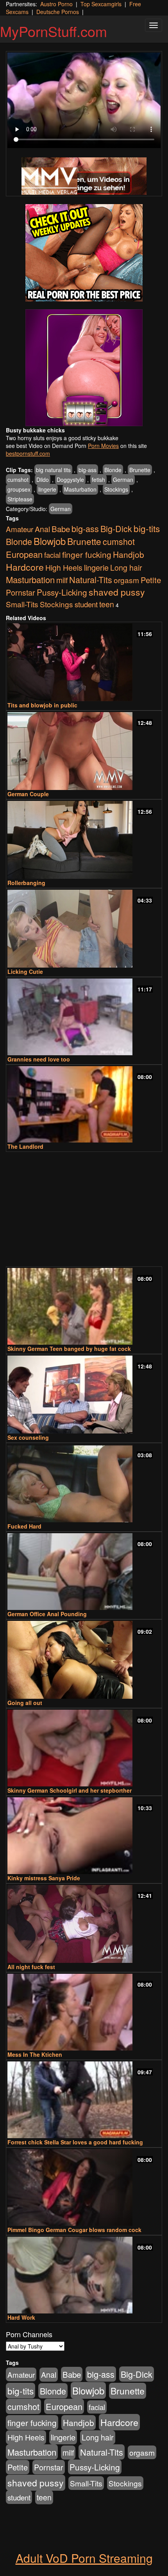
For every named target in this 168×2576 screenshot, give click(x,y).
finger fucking (87, 554)
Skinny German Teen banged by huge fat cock (69, 1349)
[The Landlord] (84, 1105)
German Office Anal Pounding (47, 1614)
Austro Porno (56, 4)
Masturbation (80, 489)
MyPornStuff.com (54, 31)
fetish (98, 480)
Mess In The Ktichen (35, 2054)
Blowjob (50, 541)
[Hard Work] (84, 2275)
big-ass (88, 470)
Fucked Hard (24, 1526)
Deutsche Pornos (58, 12)
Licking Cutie (25, 972)
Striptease (20, 499)
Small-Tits (22, 604)
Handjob (129, 554)
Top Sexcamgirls (101, 4)
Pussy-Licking (62, 592)
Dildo (43, 480)
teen (107, 604)
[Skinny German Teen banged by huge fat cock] (84, 1306)
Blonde (113, 470)
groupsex (19, 489)
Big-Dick (116, 528)
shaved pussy (117, 592)
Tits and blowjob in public (42, 705)
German (123, 480)
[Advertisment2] (84, 368)
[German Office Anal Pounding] (84, 1572)
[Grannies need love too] (84, 1017)
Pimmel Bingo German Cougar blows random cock (74, 2230)
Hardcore (25, 567)
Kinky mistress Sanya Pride (44, 1878)
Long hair (126, 568)
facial (52, 555)
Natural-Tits (91, 579)
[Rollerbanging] (84, 840)
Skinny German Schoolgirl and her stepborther (70, 1790)
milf (62, 580)
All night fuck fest (31, 1967)
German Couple (28, 794)
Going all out (25, 1703)
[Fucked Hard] (84, 1483)
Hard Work (21, 2317)
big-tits (147, 528)
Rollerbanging (26, 883)
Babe (61, 529)
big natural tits (53, 470)
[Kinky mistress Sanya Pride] (84, 1836)
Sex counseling (28, 1437)
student (86, 604)
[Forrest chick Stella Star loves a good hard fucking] (84, 2100)
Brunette (140, 470)
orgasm (126, 580)
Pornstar (21, 592)
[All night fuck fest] (84, 1924)
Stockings (116, 489)
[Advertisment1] (84, 253)
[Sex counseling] (84, 1395)
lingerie (47, 489)
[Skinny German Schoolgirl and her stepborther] (84, 1748)
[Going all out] (84, 1660)
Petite (151, 580)
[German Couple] (84, 751)
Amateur (20, 529)
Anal (42, 529)
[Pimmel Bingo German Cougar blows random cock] (84, 2187)
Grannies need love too (39, 1059)
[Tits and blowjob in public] (84, 662)
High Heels (64, 568)
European (24, 554)
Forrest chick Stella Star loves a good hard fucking (75, 2142)
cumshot (18, 480)
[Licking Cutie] (84, 929)
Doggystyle (70, 480)
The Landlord (25, 1146)
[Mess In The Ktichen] (84, 2012)
